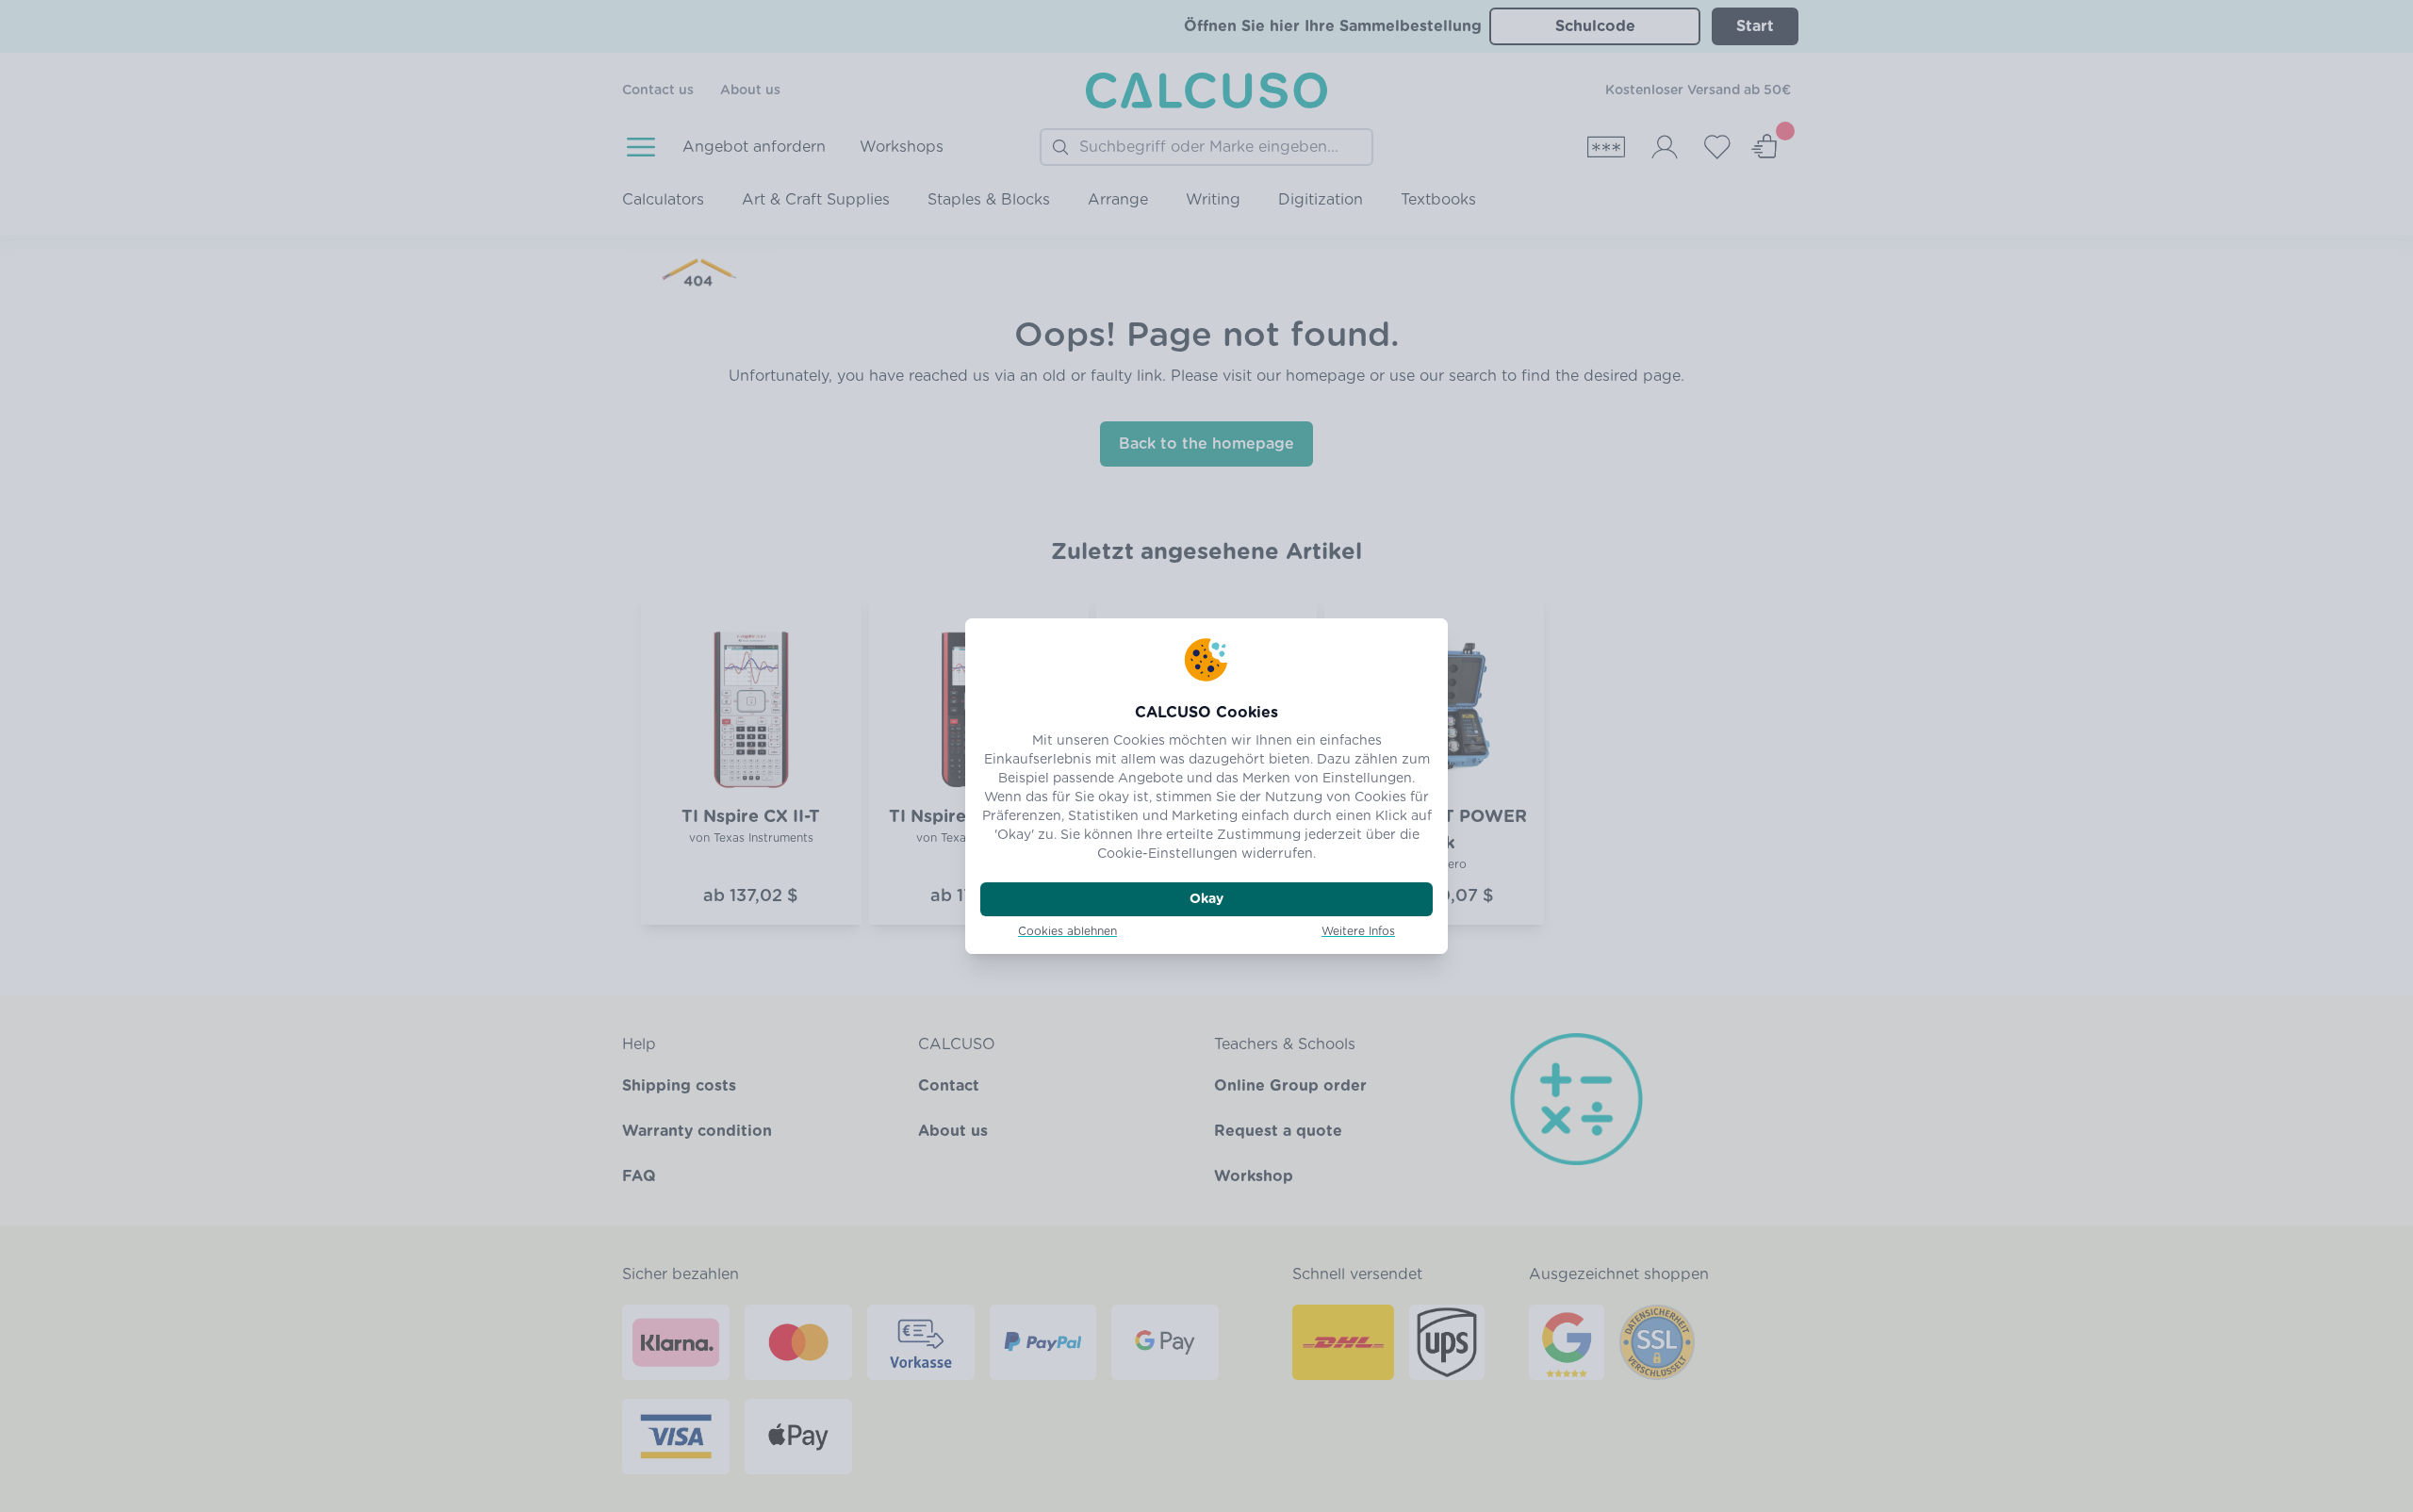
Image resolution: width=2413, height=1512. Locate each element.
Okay (1206, 899)
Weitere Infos (1358, 931)
